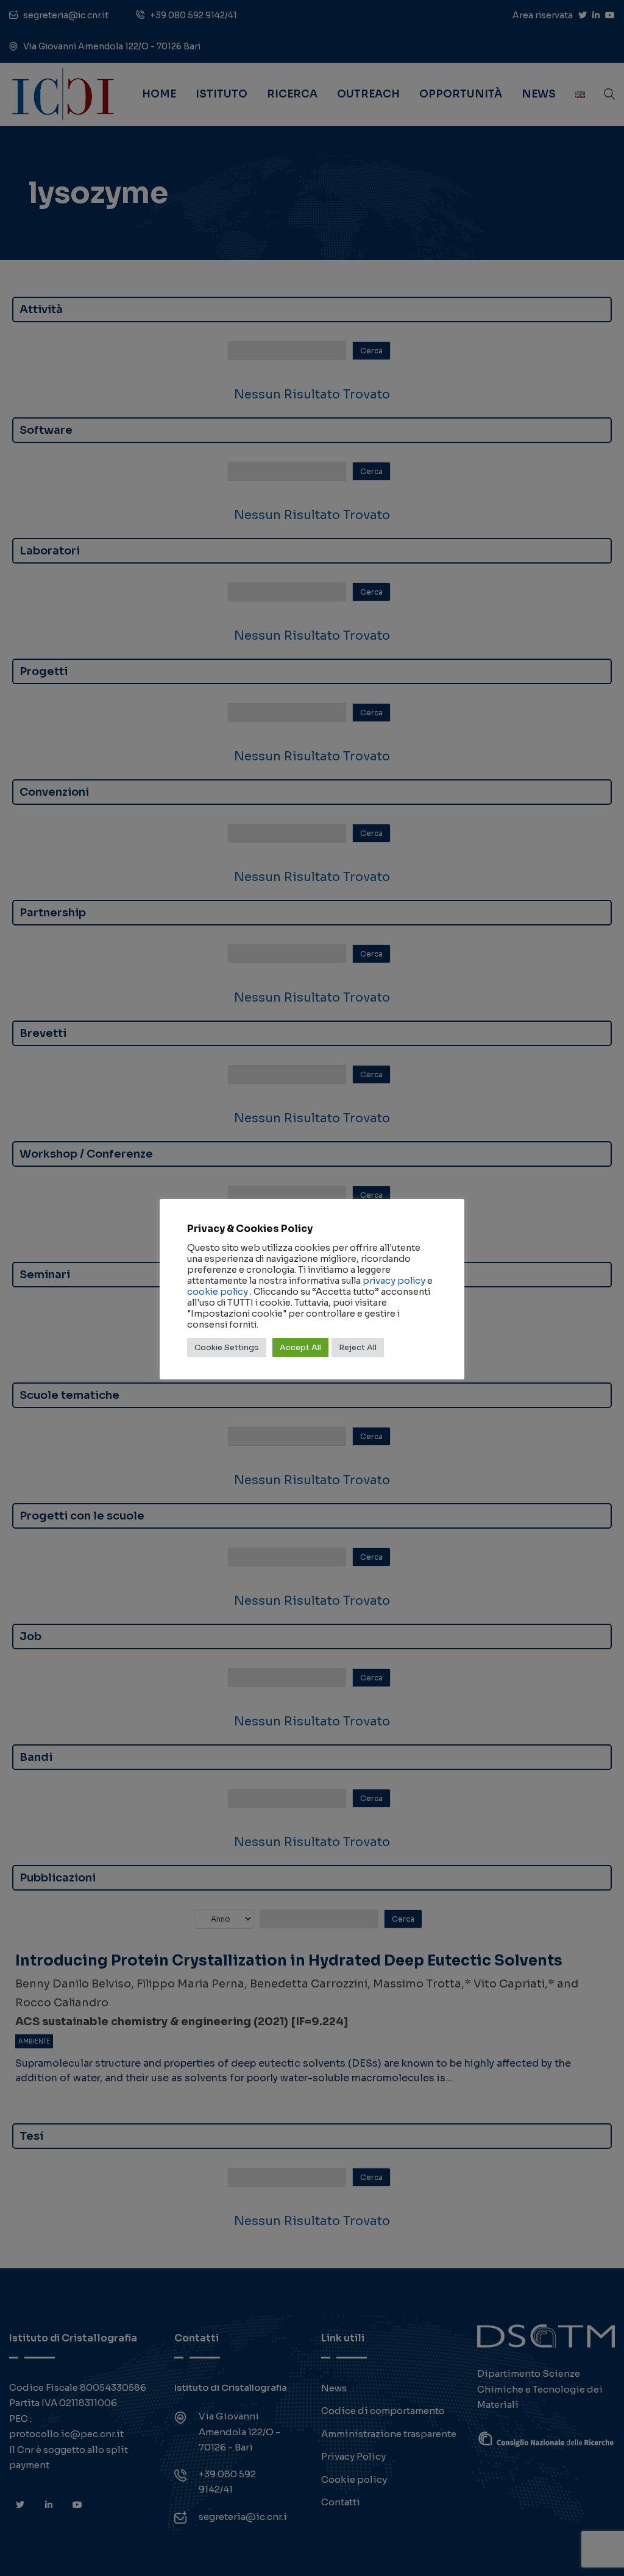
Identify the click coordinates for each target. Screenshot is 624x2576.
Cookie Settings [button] (227, 1347)
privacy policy (394, 1281)
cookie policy (218, 1292)
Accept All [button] (300, 1347)
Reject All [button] (358, 1347)
